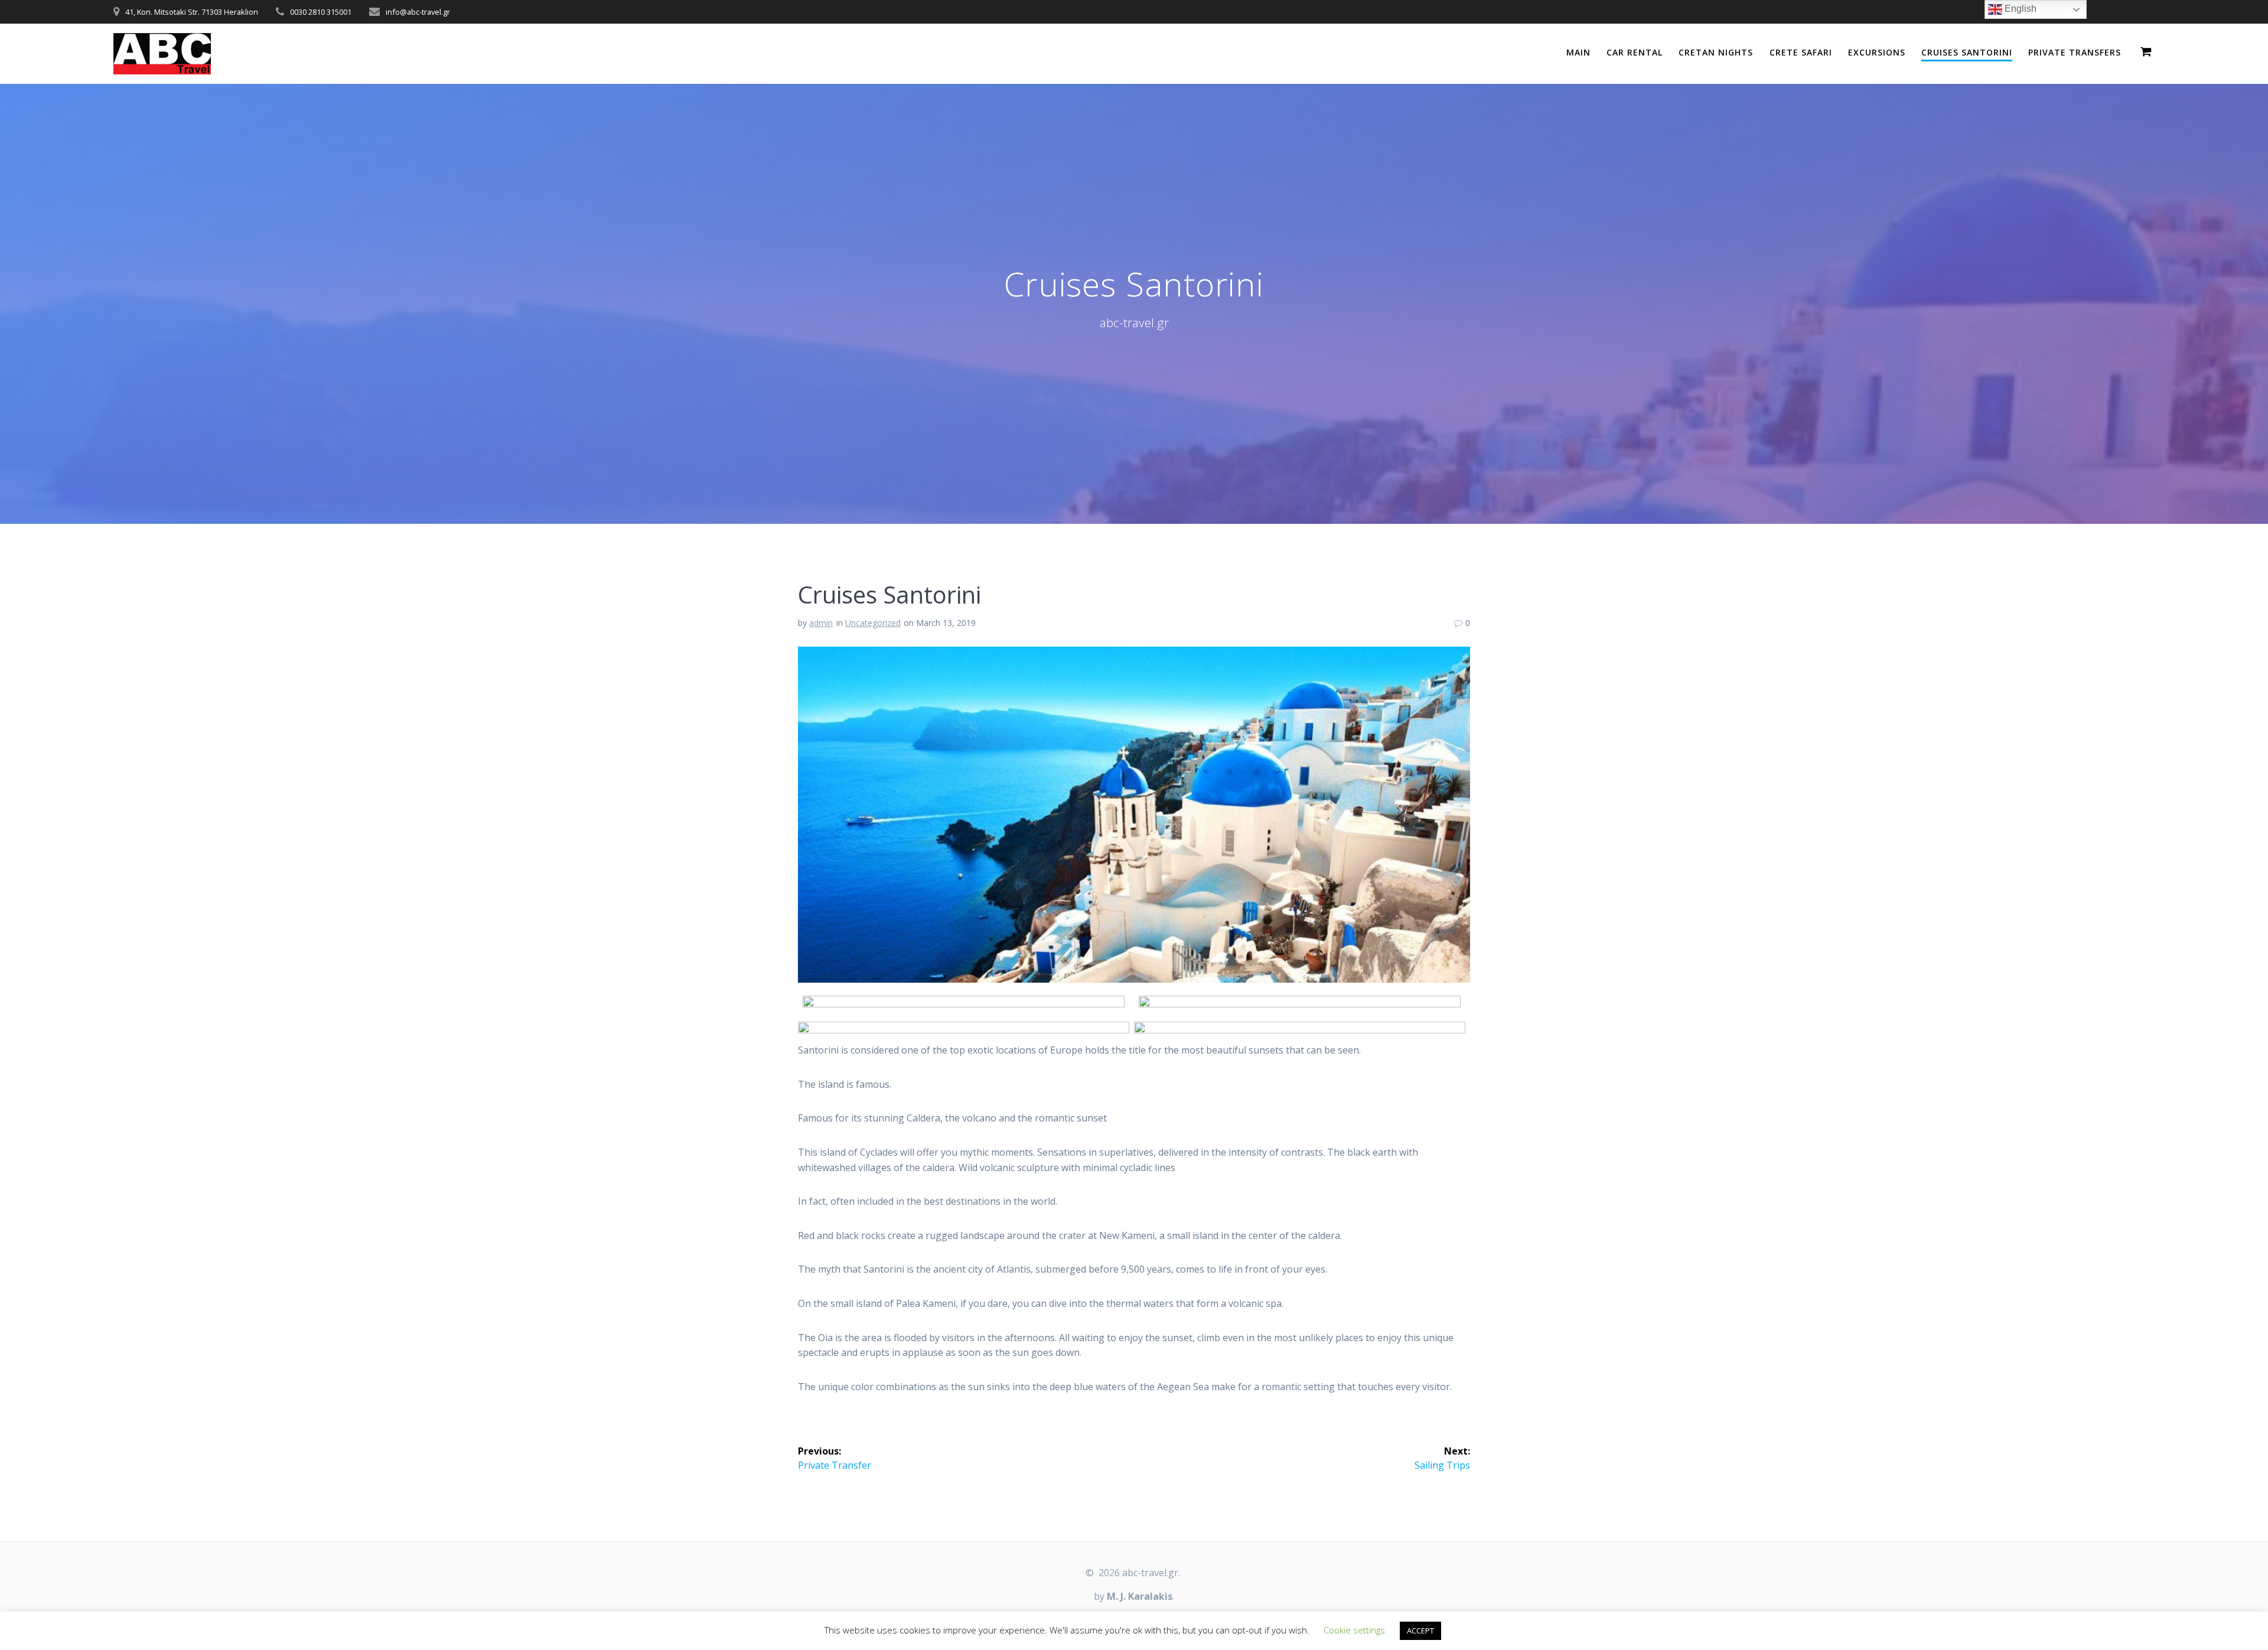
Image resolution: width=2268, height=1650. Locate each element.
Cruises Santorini (1967, 52)
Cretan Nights (1716, 52)
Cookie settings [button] (1354, 1630)
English (2019, 9)
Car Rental (1635, 52)
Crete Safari (1801, 52)
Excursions (1877, 52)
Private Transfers (2075, 52)
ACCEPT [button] (1420, 1631)
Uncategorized (873, 623)
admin (821, 623)
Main (1578, 52)
